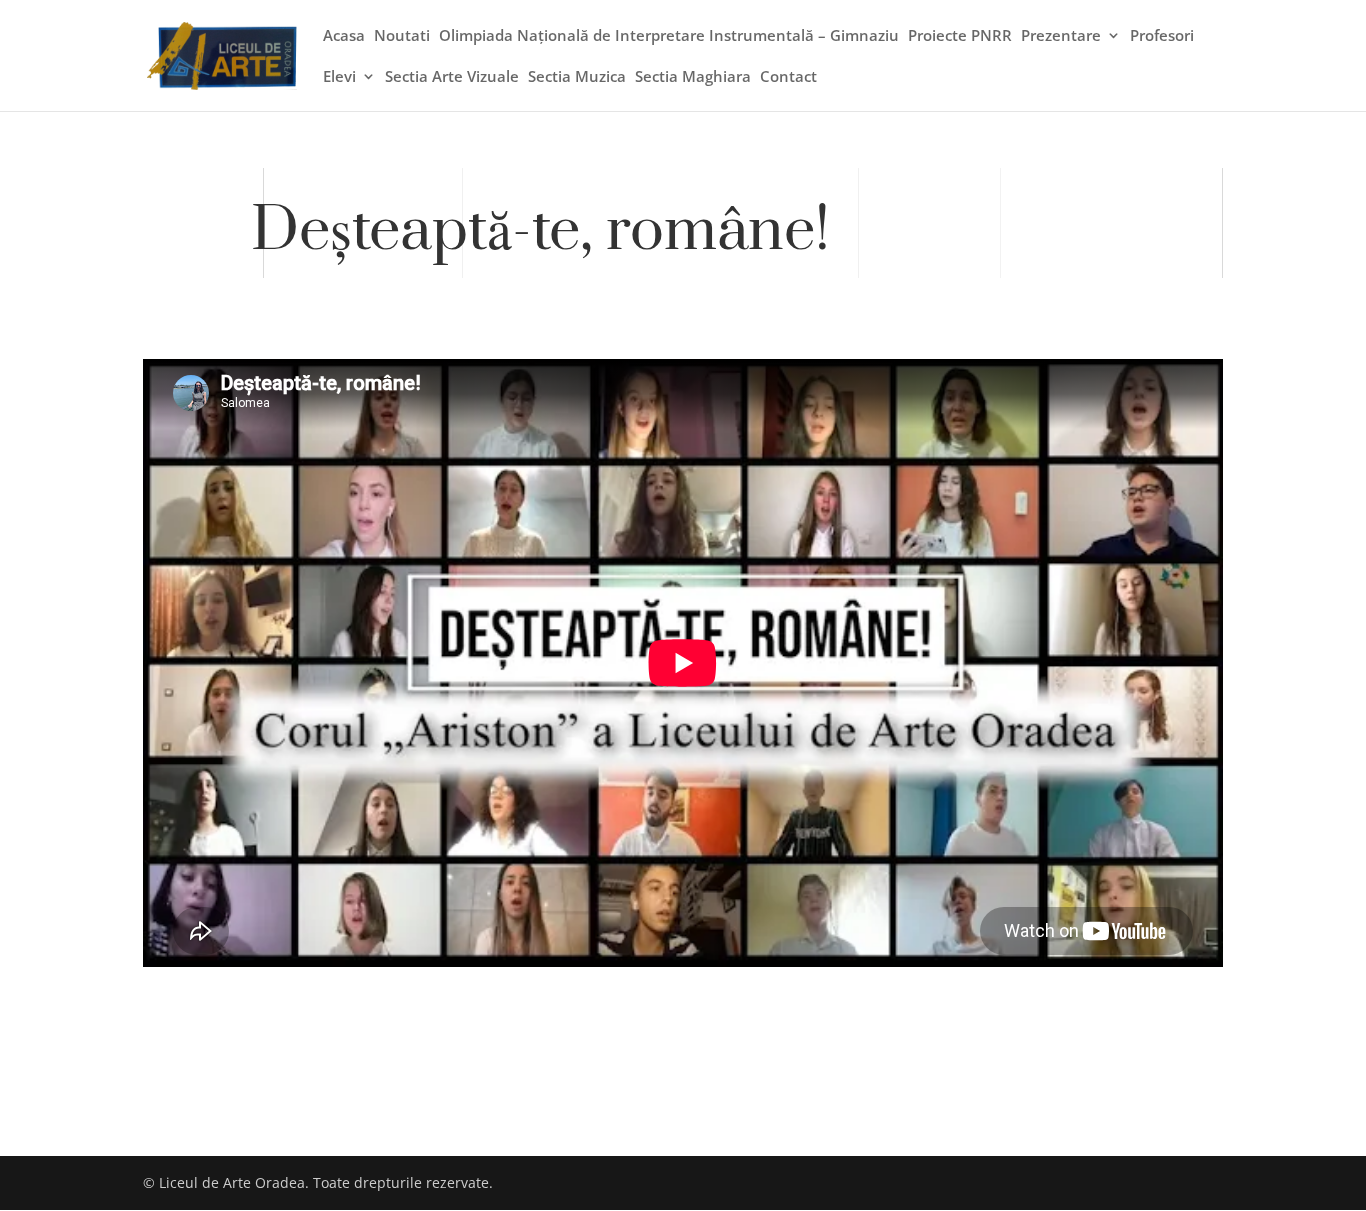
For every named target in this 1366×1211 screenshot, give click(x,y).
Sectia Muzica (577, 78)
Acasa (344, 37)
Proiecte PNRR (960, 37)
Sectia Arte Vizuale (452, 78)
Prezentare (1061, 37)
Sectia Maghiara (693, 78)
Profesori (1162, 37)
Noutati (402, 37)
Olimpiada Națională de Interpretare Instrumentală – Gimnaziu (669, 37)
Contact (788, 78)
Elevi (339, 78)
